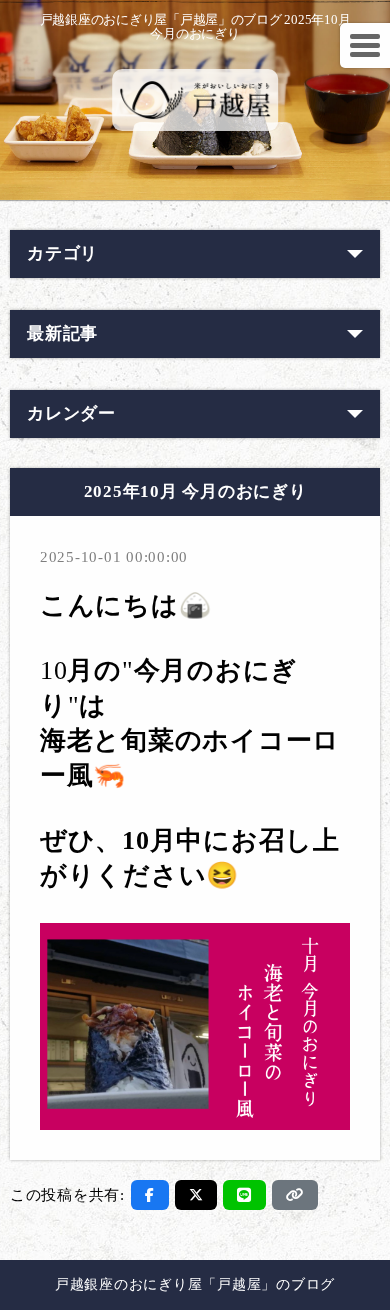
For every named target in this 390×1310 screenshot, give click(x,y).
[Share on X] (196, 1195)
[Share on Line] (244, 1195)
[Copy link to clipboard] (295, 1195)
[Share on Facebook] (150, 1195)
